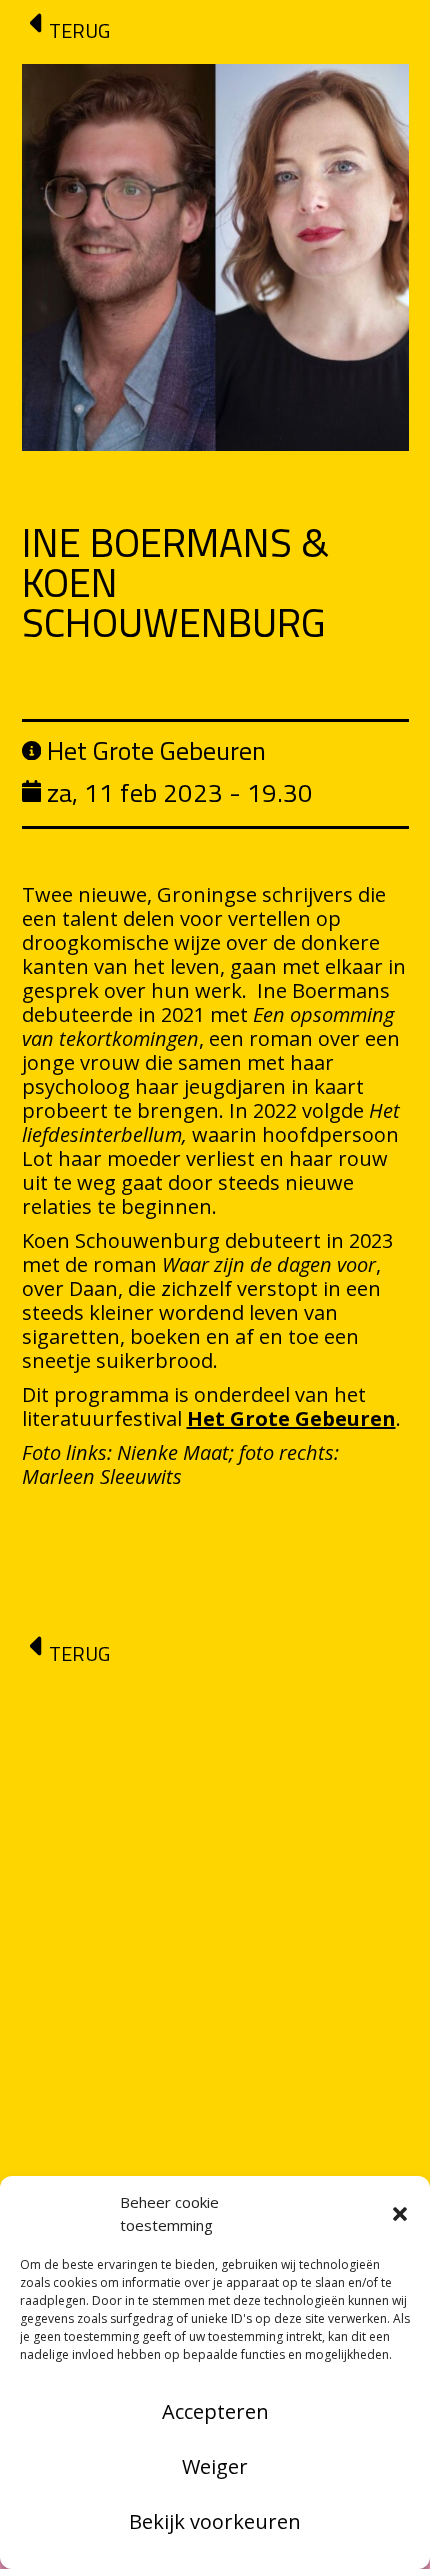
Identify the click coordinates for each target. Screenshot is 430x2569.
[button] (400, 2214)
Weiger (215, 2466)
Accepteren (215, 2411)
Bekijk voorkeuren (215, 2521)
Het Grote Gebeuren (291, 1418)
